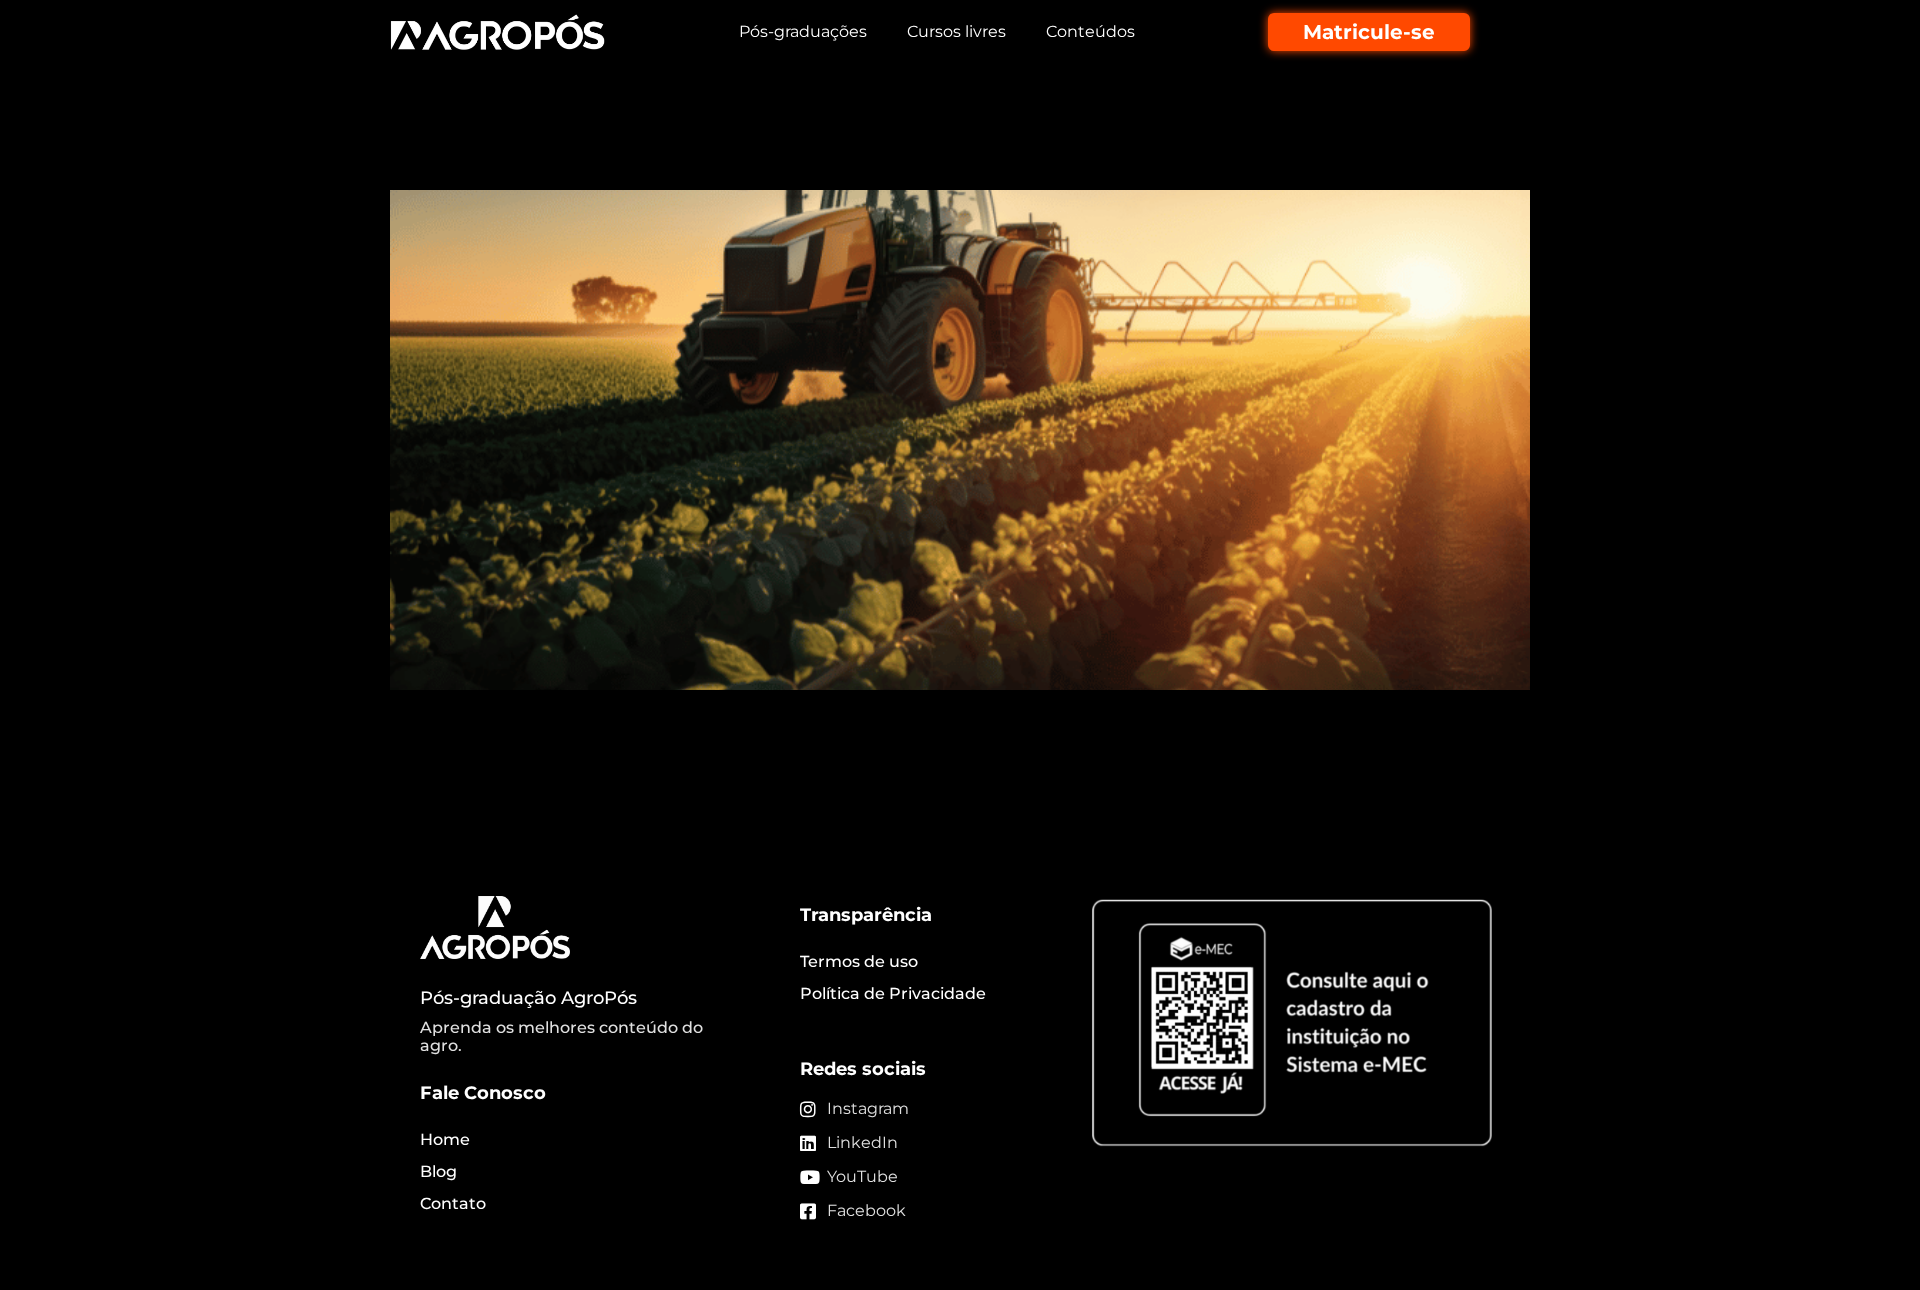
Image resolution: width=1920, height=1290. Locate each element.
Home (445, 1139)
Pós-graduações (803, 31)
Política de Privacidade (893, 993)
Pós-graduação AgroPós (528, 998)
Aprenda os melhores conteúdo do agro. (561, 1036)
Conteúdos (1090, 31)
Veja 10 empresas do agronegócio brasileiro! (746, 154)
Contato (453, 1203)
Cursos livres (956, 31)
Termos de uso (859, 961)
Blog (438, 1171)
